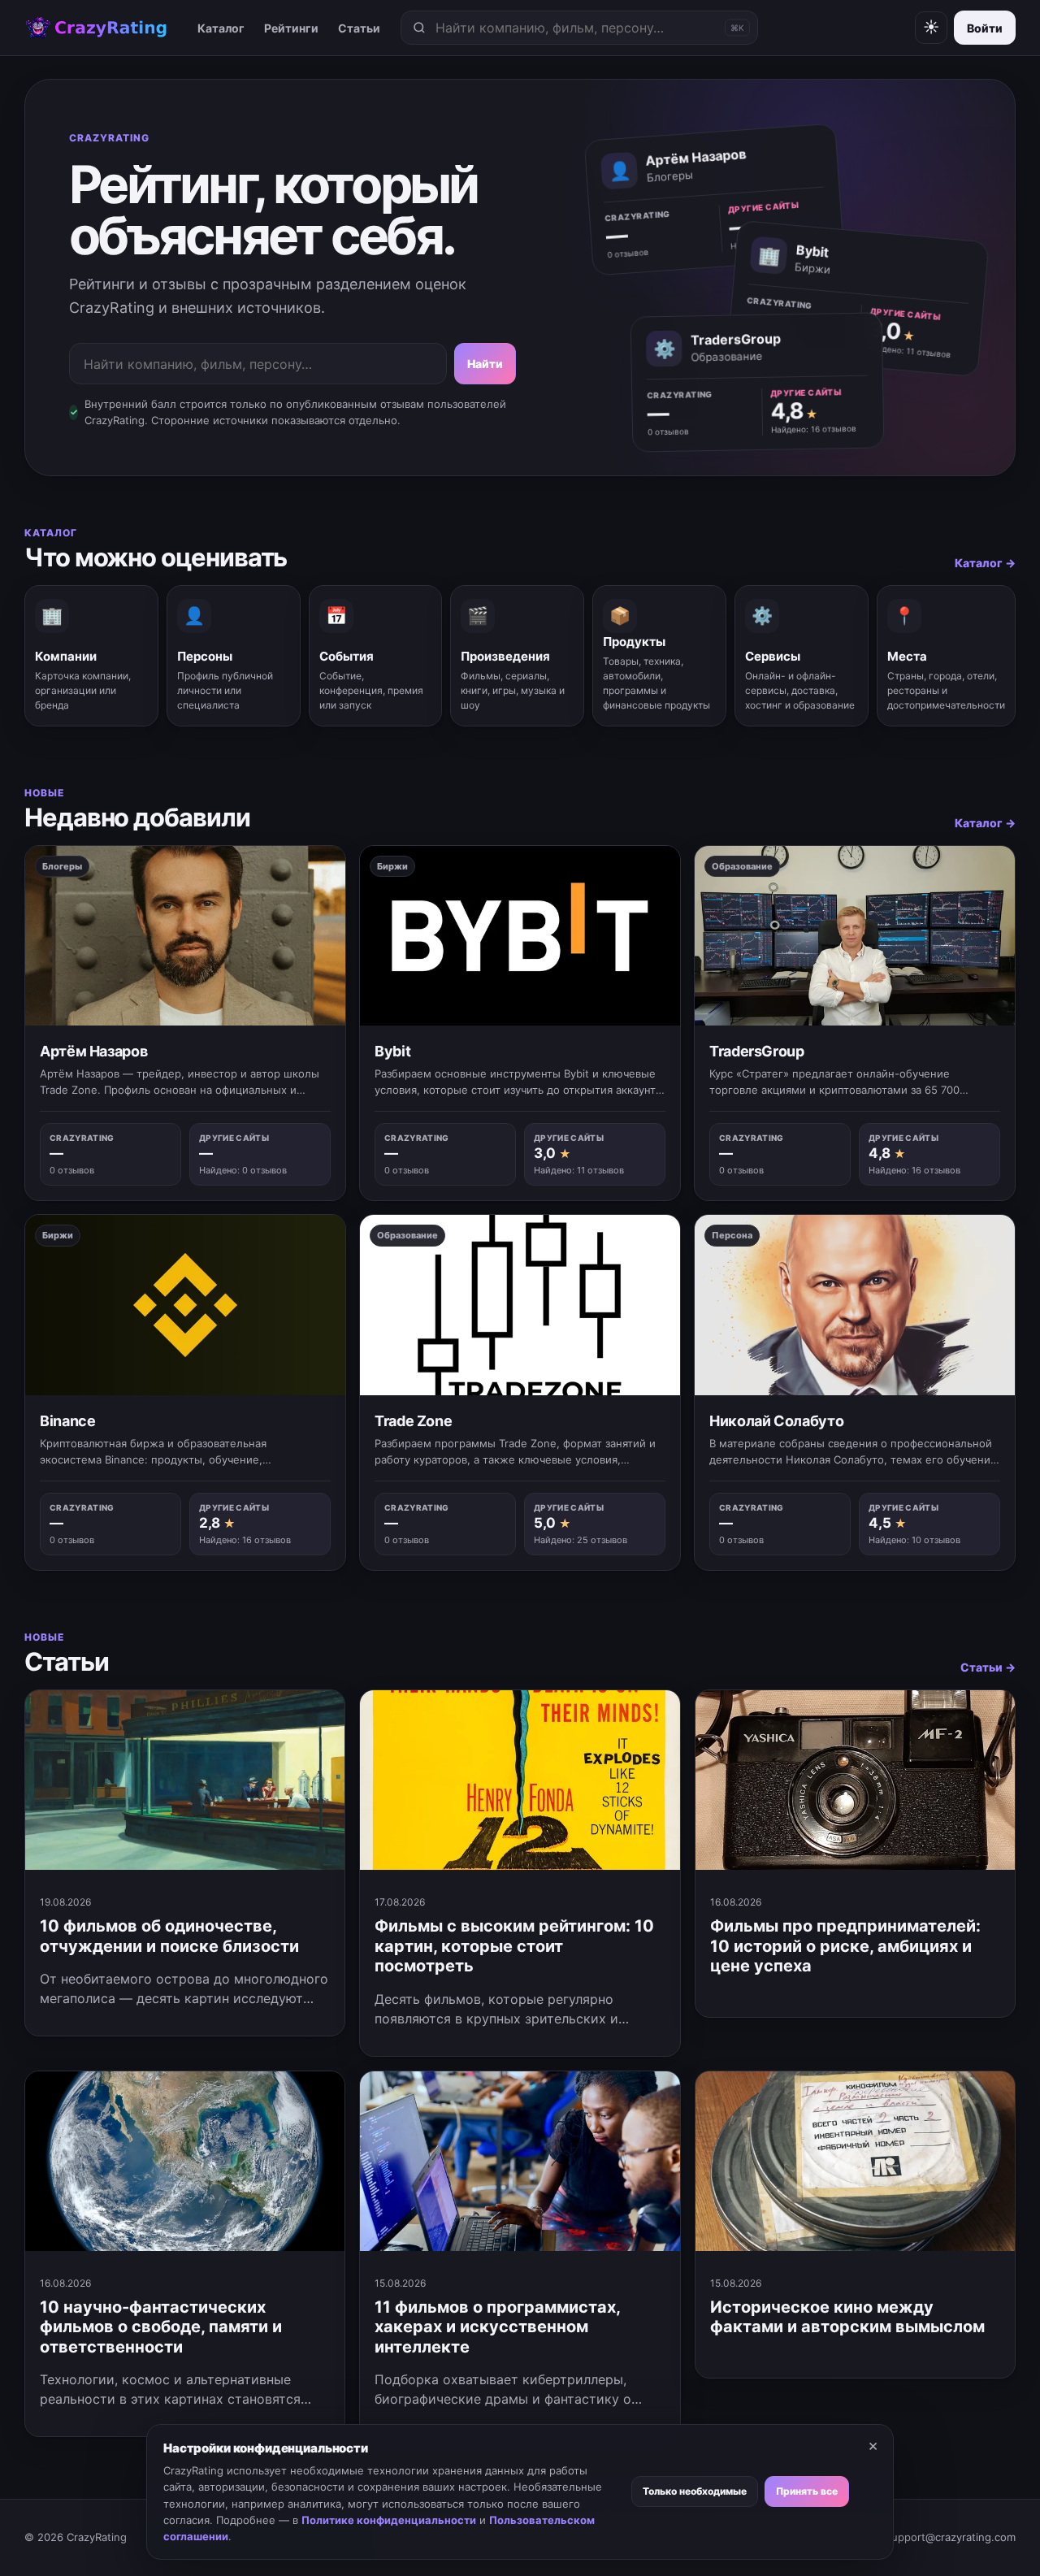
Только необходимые (695, 2491)
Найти (485, 364)
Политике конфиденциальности (389, 2520)
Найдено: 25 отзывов (581, 1540)
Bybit (392, 1051)
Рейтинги (291, 28)
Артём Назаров (93, 1051)
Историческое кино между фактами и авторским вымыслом (847, 2317)
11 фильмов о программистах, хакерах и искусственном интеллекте (497, 2327)
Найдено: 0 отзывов (243, 1170)
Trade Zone (413, 1421)
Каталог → (985, 563)
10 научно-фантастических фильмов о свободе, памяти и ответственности (161, 2327)
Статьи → (988, 1667)
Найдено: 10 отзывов (914, 1540)
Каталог (221, 28)
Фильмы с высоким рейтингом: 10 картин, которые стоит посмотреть (514, 1946)
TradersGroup (757, 1051)
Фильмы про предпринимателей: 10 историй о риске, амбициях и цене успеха (845, 1946)
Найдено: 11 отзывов (909, 351)
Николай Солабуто (776, 1421)
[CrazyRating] (96, 28)
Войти (985, 28)
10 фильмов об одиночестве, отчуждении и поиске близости (169, 1936)
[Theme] (931, 28)
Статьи (359, 28)
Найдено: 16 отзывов (814, 428)
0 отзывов (628, 254)
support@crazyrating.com (951, 2537)
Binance (67, 1421)
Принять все (807, 2491)
